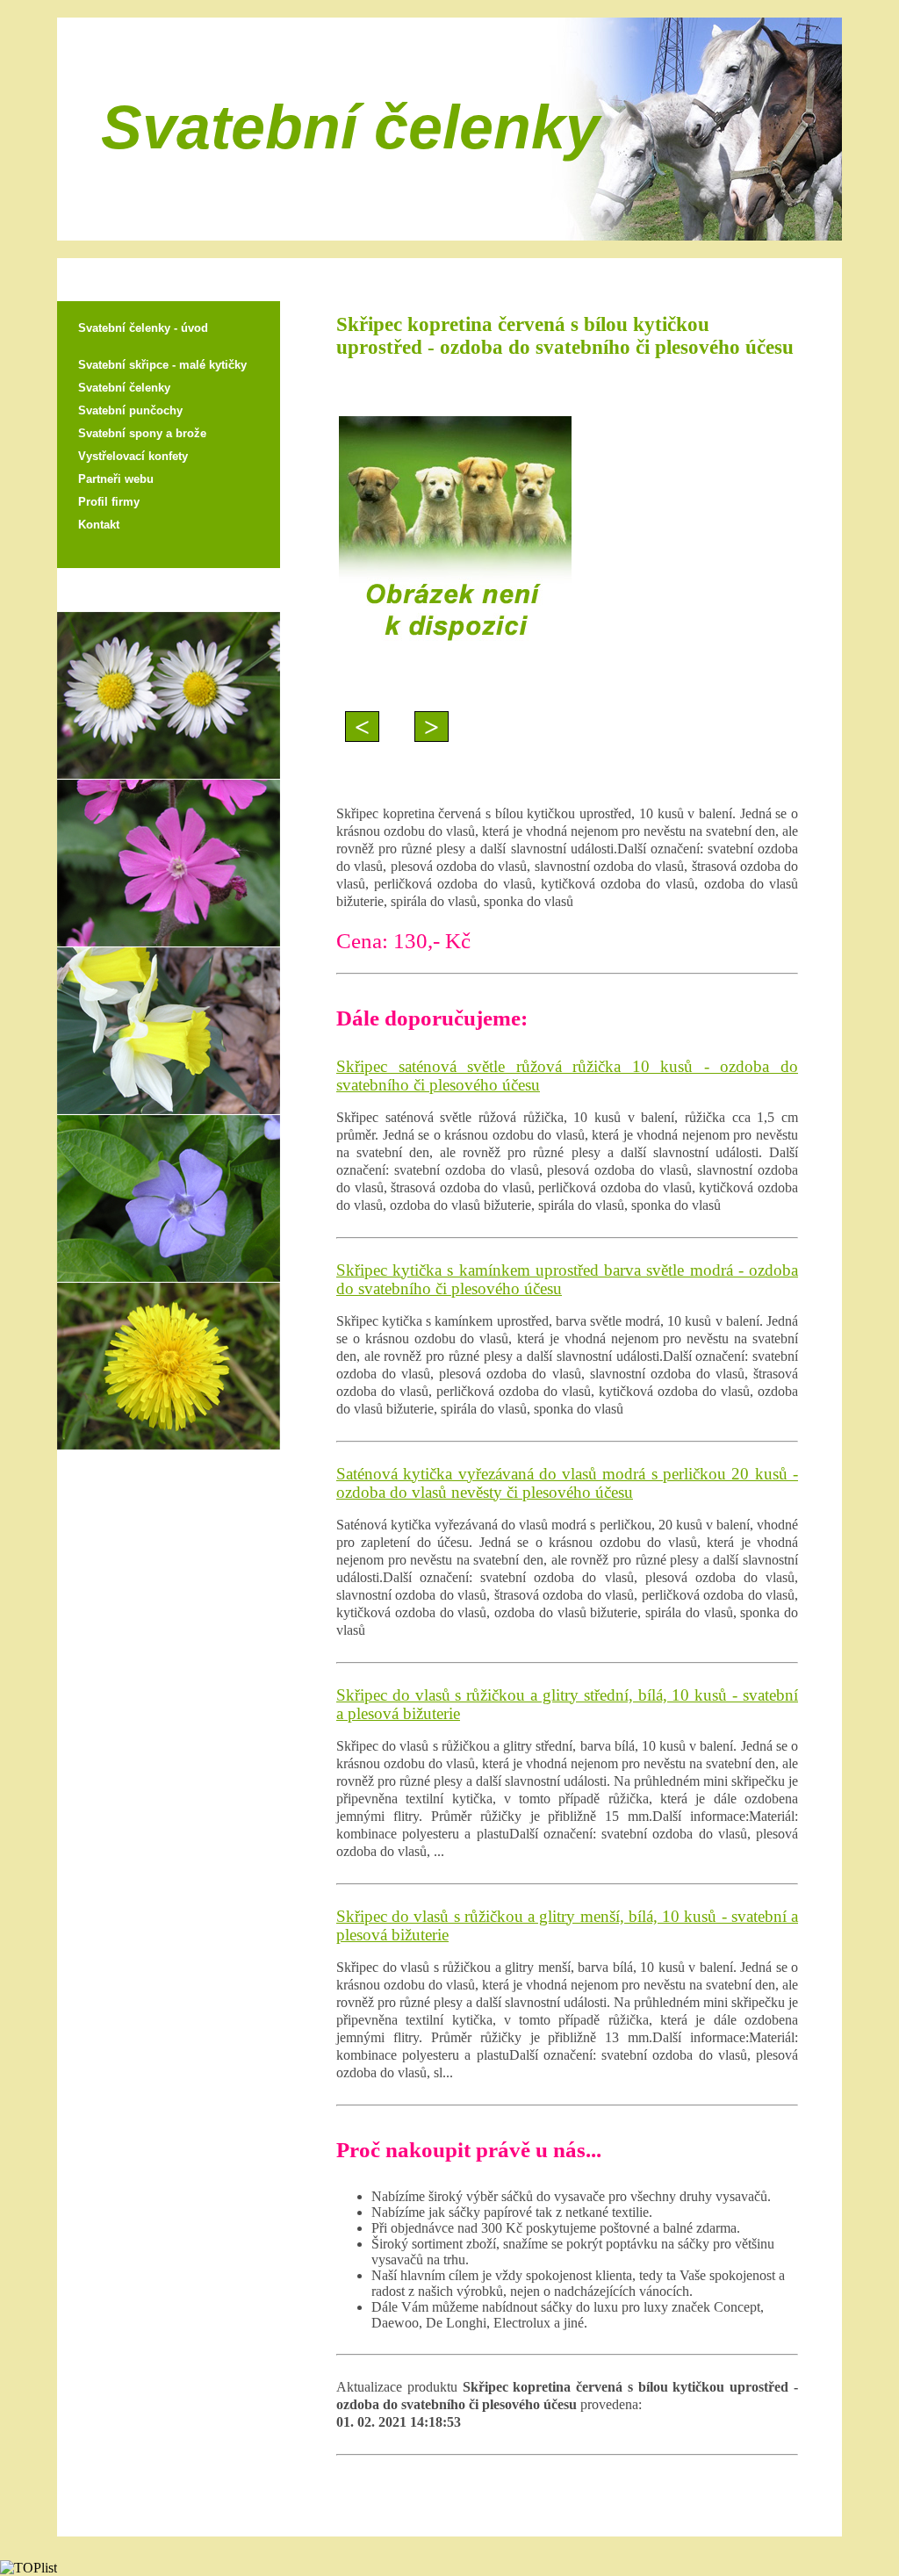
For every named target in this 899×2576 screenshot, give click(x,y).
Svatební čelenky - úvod (143, 328)
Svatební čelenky (124, 388)
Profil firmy (109, 502)
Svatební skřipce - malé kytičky (162, 365)
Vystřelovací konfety (133, 456)
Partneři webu (116, 479)
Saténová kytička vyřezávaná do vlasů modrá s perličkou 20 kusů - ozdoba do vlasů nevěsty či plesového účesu (567, 1483)
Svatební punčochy (130, 410)
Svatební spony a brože (142, 433)
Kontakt (99, 525)
